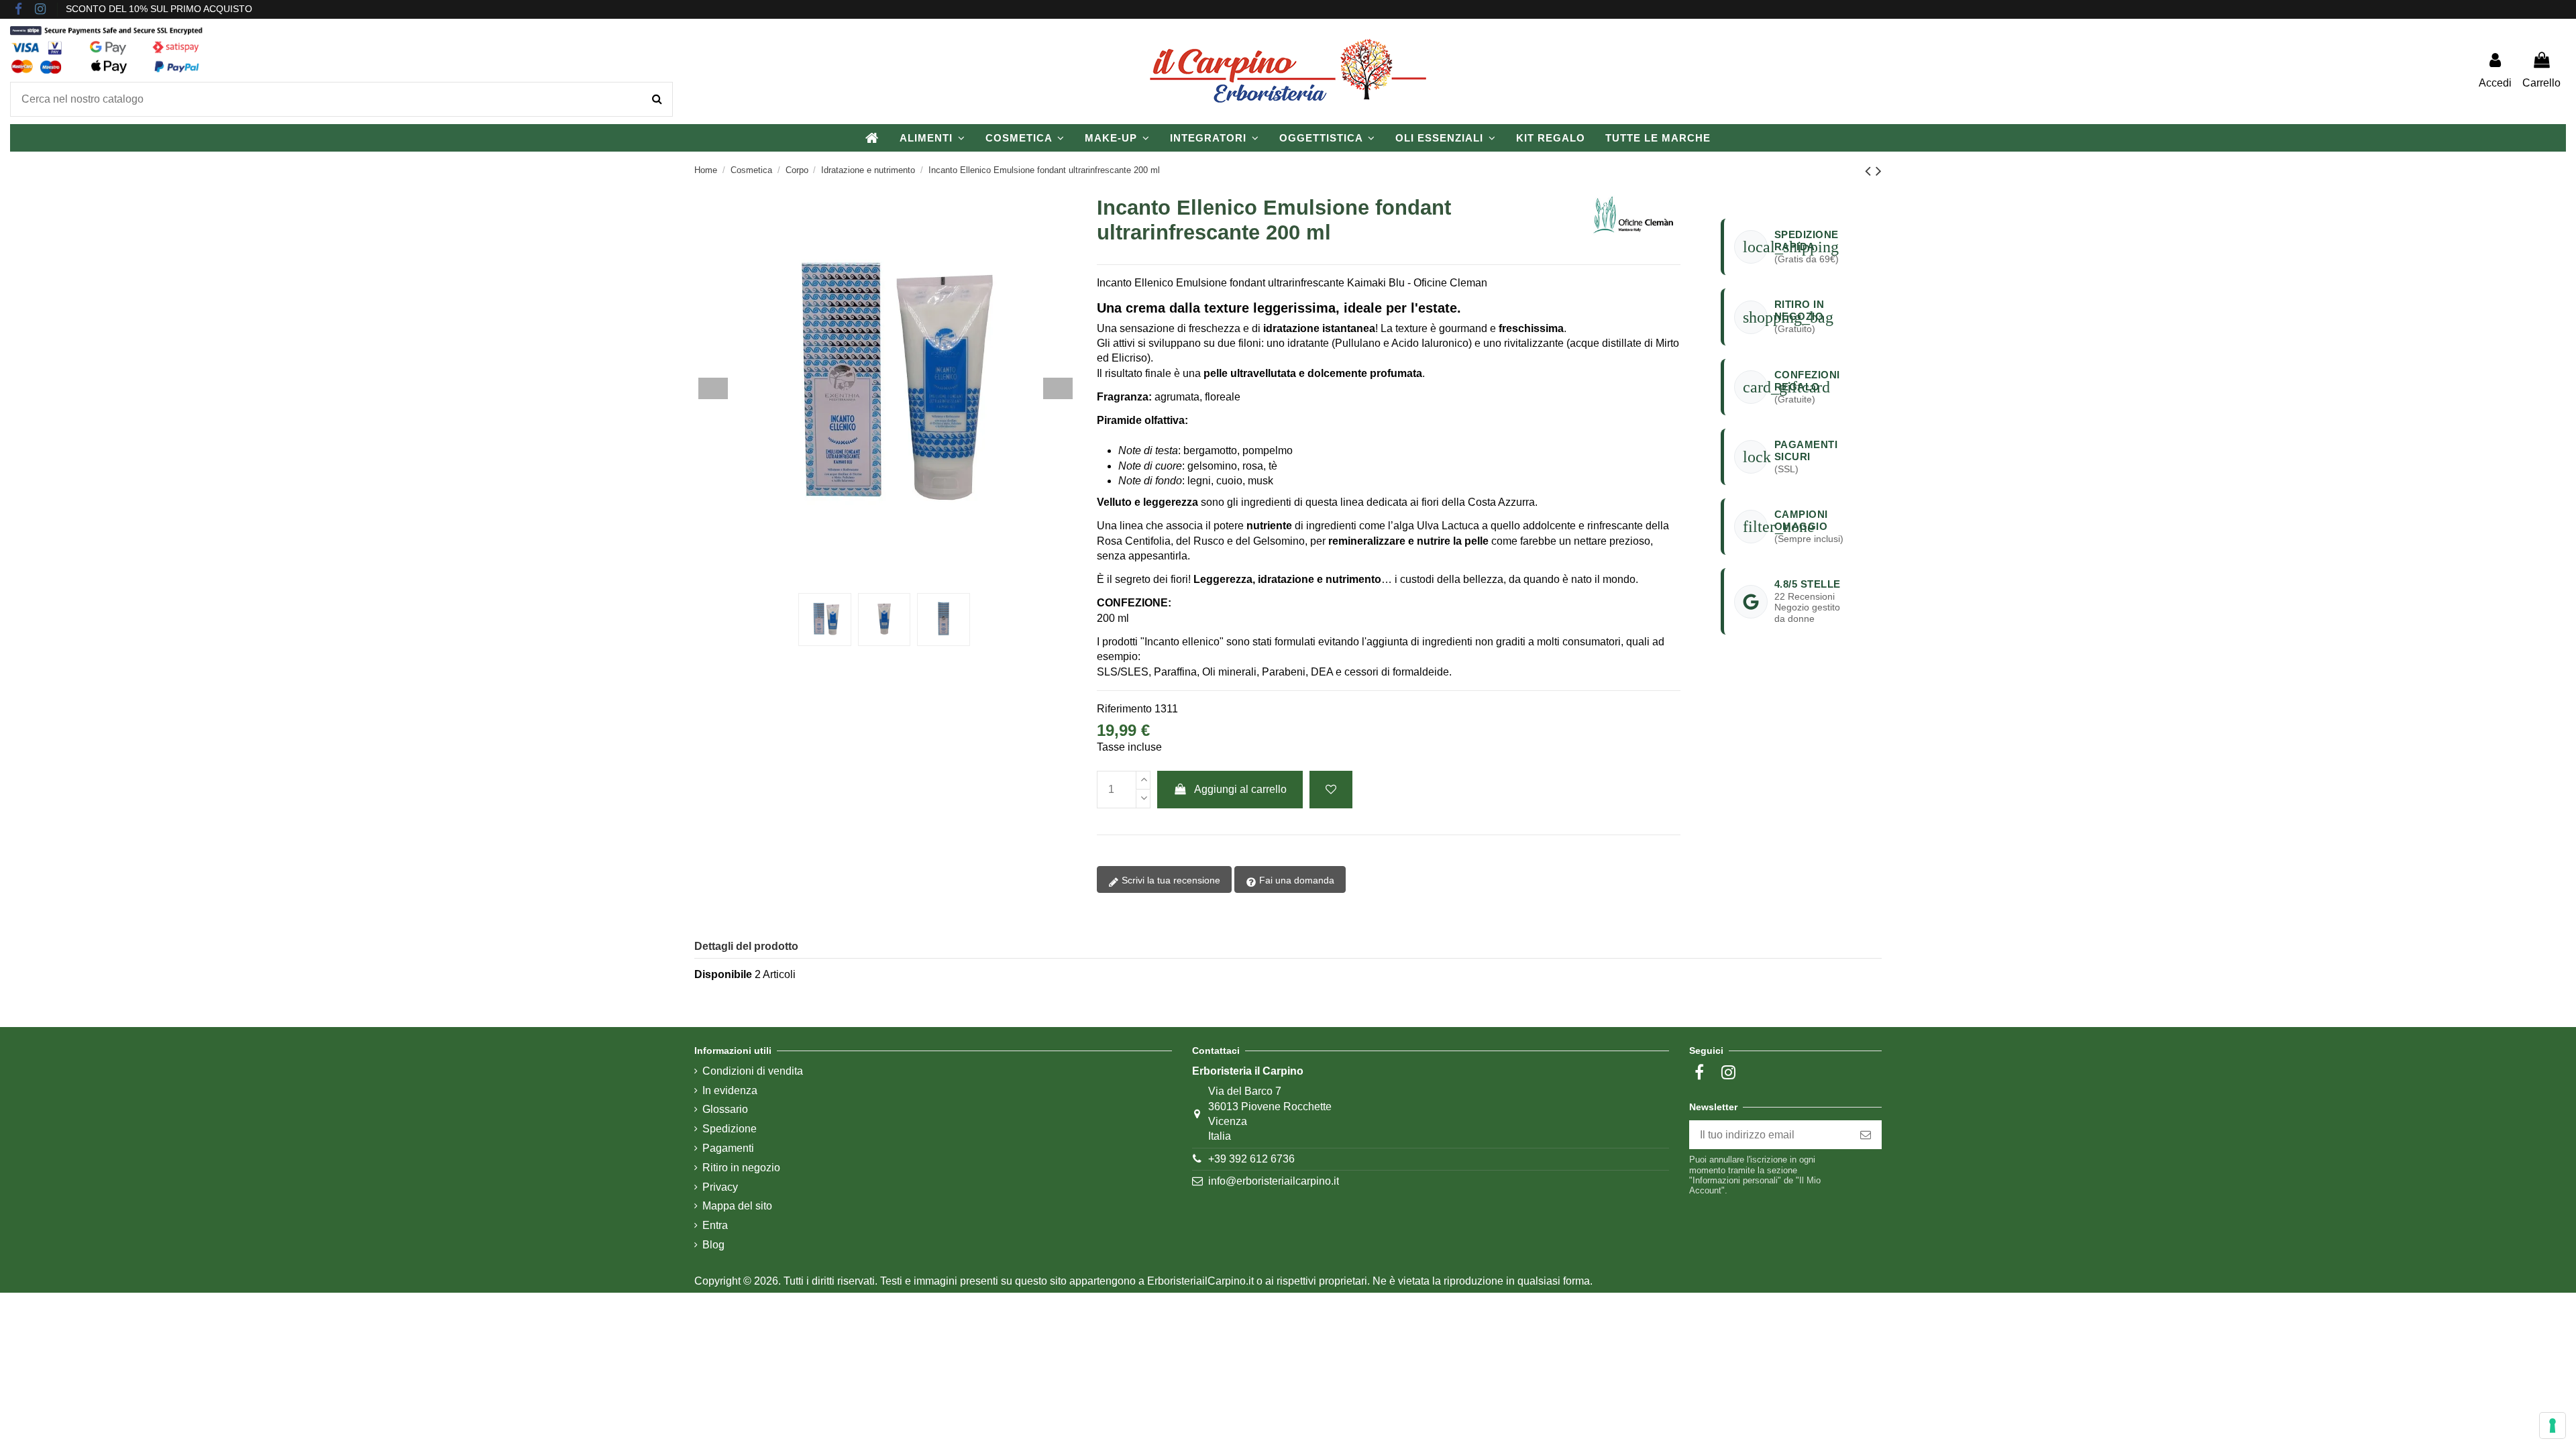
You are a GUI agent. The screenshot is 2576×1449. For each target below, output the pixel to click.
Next (1058, 388)
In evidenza (730, 1090)
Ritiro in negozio (741, 1168)
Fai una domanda (1295, 880)
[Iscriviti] (1866, 1135)
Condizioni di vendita (753, 1071)
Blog (713, 1245)
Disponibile (723, 974)
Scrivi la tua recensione (1170, 880)
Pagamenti (728, 1148)
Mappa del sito (737, 1206)
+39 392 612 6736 (1251, 1159)
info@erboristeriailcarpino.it (1274, 1181)
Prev (713, 388)
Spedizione (730, 1129)
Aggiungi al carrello (1240, 789)
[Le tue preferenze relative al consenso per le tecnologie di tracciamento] (2553, 1426)
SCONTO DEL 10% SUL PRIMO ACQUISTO (159, 9)
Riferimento (1124, 709)
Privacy (720, 1187)
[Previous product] (1870, 171)
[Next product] (1879, 171)
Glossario (725, 1109)
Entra (715, 1225)
